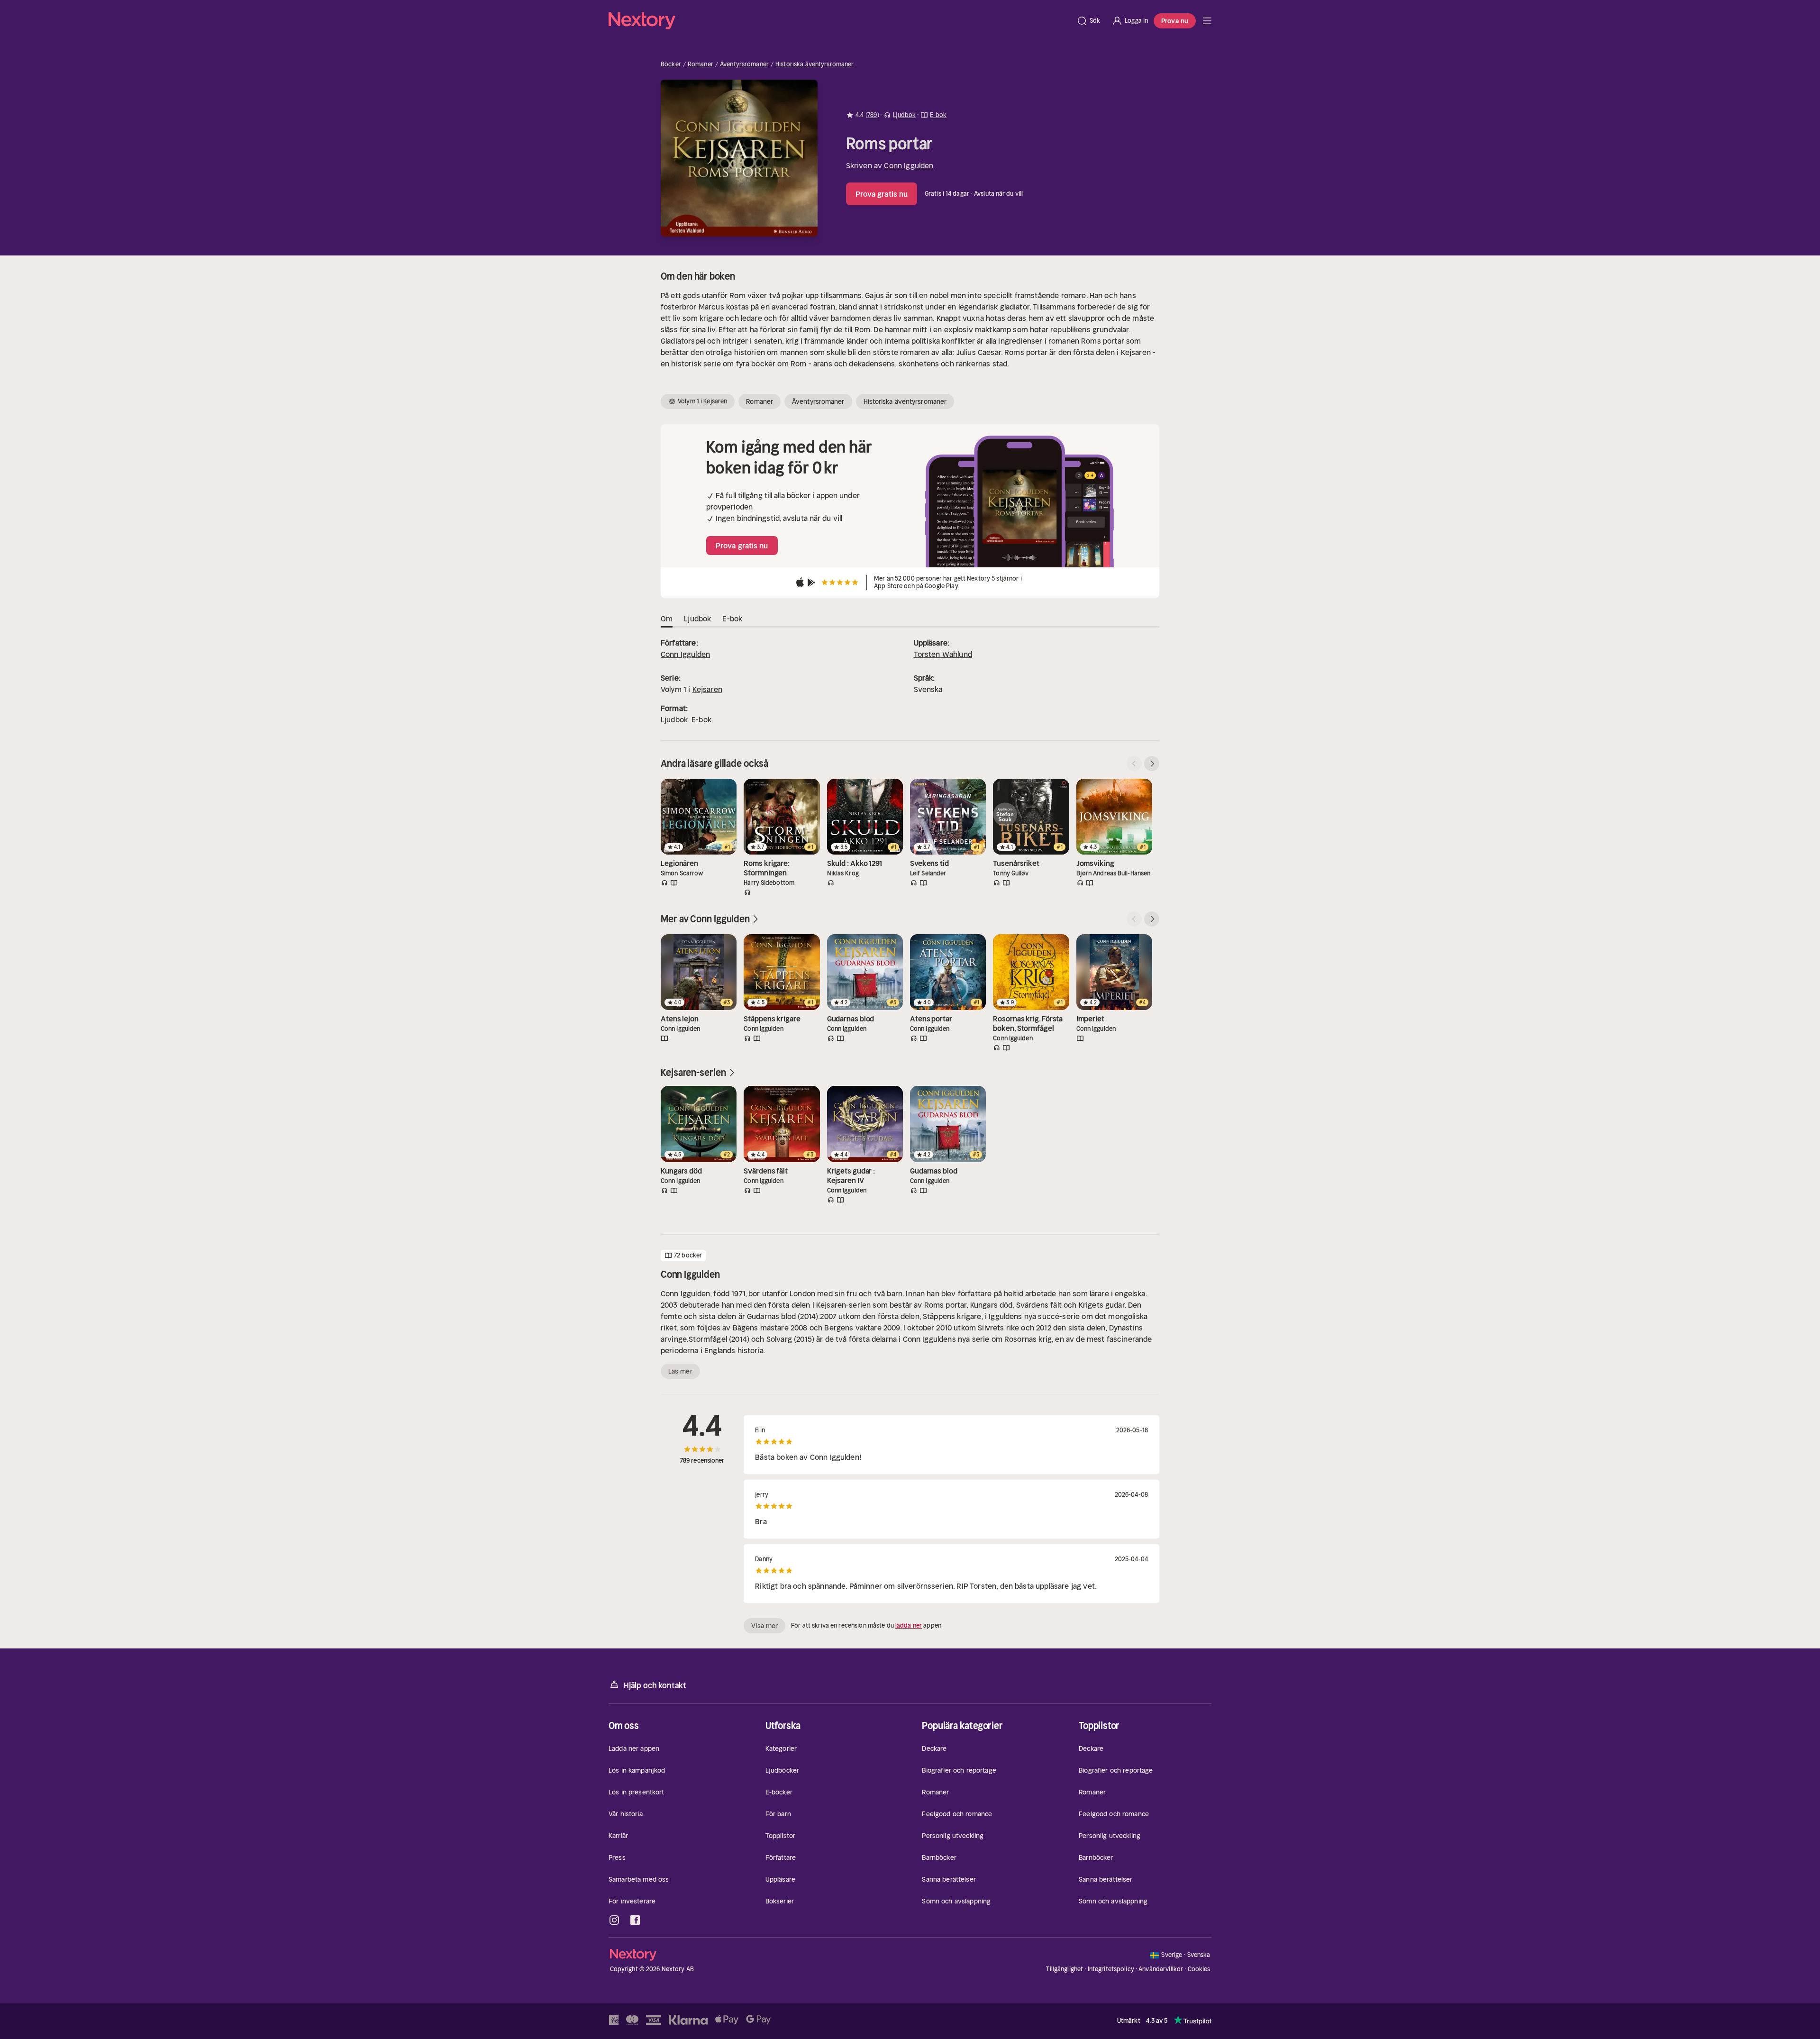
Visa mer (764, 1626)
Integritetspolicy (1111, 1969)
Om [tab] (667, 619)
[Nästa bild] (1152, 764)
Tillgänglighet (1065, 1969)
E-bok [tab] (732, 619)
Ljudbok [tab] (697, 619)
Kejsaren (707, 689)
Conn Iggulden (909, 165)
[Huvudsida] (1207, 21)
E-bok (701, 719)
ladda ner (909, 1625)
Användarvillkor (1161, 1969)
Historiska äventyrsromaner (814, 64)
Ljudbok (674, 719)
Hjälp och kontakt (655, 1685)
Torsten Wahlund (943, 654)
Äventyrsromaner (744, 64)
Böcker (671, 64)
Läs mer (680, 1371)
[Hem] (840, 21)
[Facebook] (635, 1920)
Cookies (1199, 1969)
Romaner (701, 64)
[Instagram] (614, 1920)
